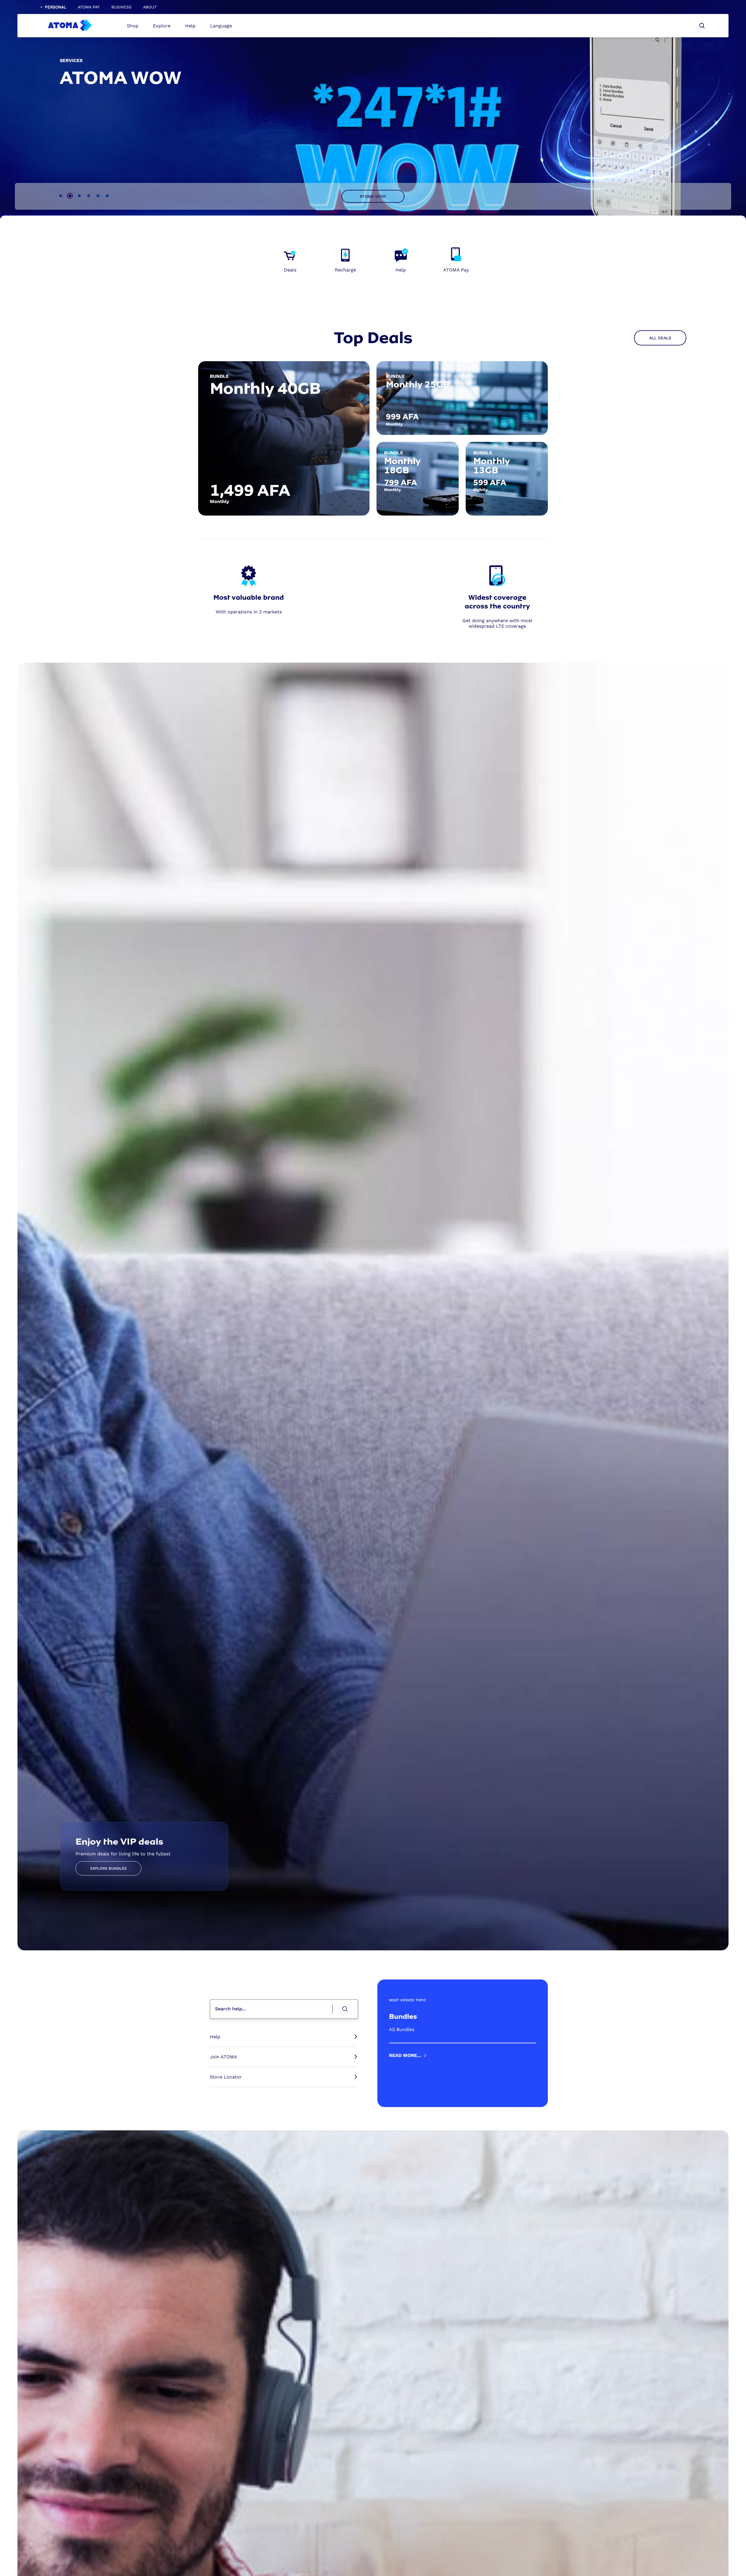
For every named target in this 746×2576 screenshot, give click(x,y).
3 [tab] (79, 196)
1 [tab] (61, 196)
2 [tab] (70, 196)
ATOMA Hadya (373, 196)
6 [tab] (107, 196)
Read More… (405, 2055)
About (150, 7)
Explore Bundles (108, 1868)
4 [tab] (89, 196)
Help (190, 26)
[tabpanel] (373, 438)
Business (121, 7)
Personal (56, 7)
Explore (162, 26)
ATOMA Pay (89, 7)
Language (221, 26)
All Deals (660, 338)
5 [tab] (98, 196)
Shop (133, 26)
